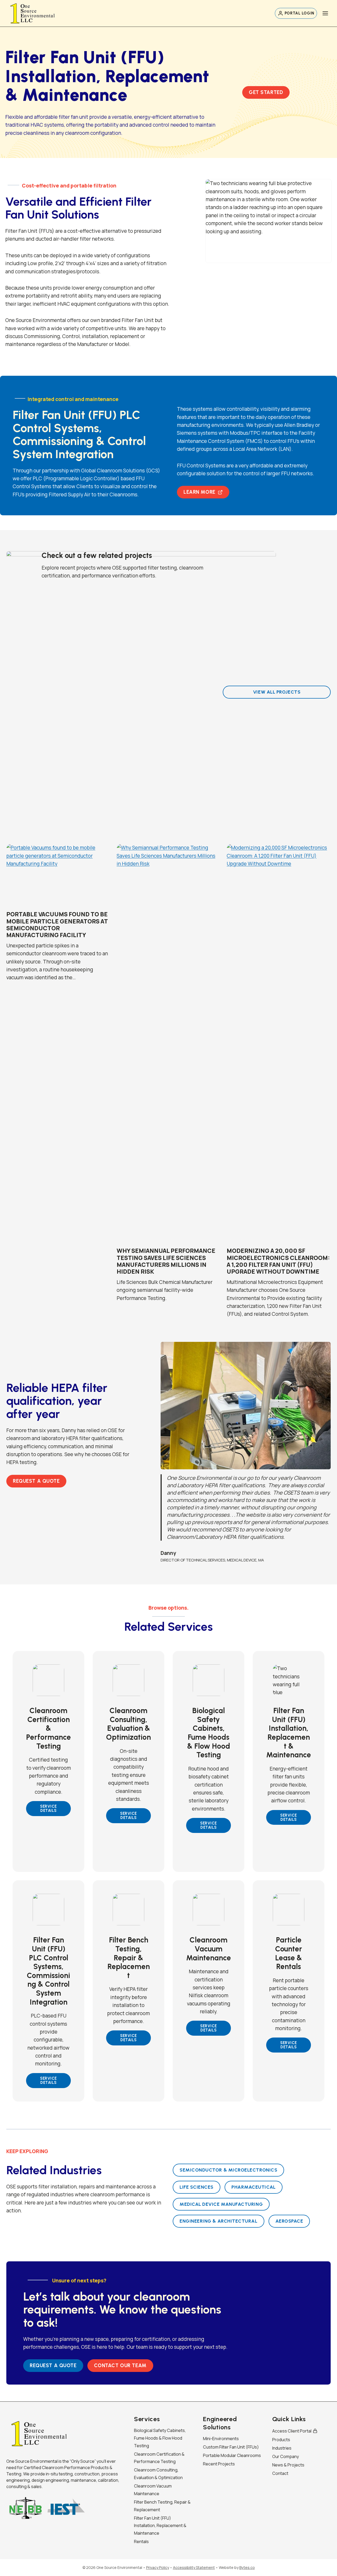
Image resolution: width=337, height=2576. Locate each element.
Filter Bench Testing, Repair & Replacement (162, 2506)
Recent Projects (219, 2464)
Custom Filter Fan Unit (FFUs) (231, 2447)
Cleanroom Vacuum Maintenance (153, 2490)
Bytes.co (247, 2567)
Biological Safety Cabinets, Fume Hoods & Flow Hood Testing (160, 2438)
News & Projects (288, 2465)
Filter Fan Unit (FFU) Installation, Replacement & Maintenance (160, 2526)
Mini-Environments (221, 2439)
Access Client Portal (292, 2431)
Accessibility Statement (194, 2567)
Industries (282, 2448)
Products (281, 2440)
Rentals (141, 2542)
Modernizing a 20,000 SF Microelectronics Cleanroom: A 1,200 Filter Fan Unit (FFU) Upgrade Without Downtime (278, 1261)
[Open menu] (325, 13)
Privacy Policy (158, 2567)
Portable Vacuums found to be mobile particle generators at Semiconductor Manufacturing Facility (57, 925)
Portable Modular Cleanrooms (232, 2455)
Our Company (286, 2456)
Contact (280, 2473)
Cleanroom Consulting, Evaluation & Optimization (158, 2474)
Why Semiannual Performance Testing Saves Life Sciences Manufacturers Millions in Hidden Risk (166, 1261)
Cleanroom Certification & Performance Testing (159, 2458)
